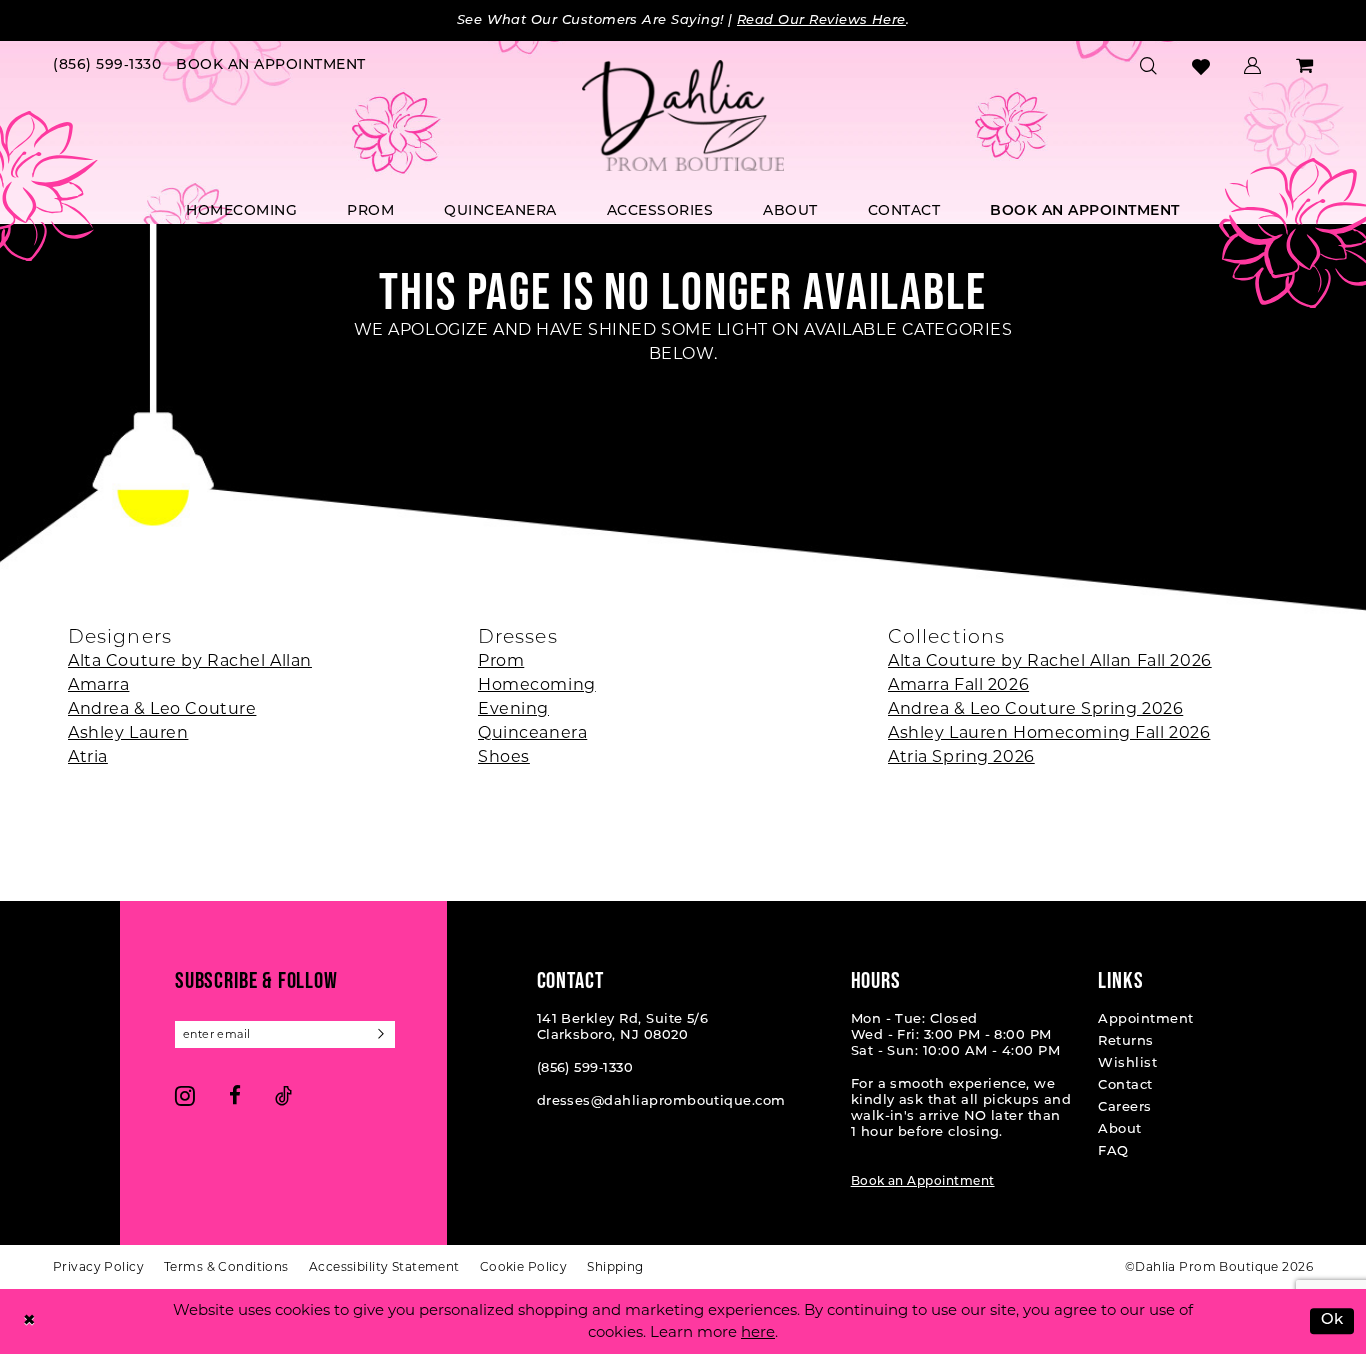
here (758, 1331)
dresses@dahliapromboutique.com (661, 1101)
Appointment (1145, 1019)
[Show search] (1149, 66)
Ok (1332, 1320)
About (1119, 1129)
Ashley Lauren (128, 732)
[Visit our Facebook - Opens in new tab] (235, 1095)
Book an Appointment (923, 1182)
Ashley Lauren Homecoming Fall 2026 (1049, 732)
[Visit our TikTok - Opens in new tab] (283, 1095)
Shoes (504, 756)
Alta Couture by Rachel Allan (190, 660)
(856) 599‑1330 (585, 1068)
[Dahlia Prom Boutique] (683, 116)
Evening (513, 708)
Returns (1125, 1041)
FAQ (1113, 1151)
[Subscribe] (381, 1034)
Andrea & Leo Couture (162, 708)
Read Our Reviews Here (821, 20)
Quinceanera (532, 732)
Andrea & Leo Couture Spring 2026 (1035, 708)
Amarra (98, 684)
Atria (88, 756)
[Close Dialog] (29, 1321)
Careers (1124, 1107)
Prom (501, 660)
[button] (1253, 66)
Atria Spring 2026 (961, 756)
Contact (1125, 1085)
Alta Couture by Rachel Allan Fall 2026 (1050, 660)
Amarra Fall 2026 (958, 684)
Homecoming (537, 684)
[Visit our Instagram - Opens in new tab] (185, 1095)
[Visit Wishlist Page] (1201, 66)
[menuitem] (107, 66)
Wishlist (1127, 1063)
